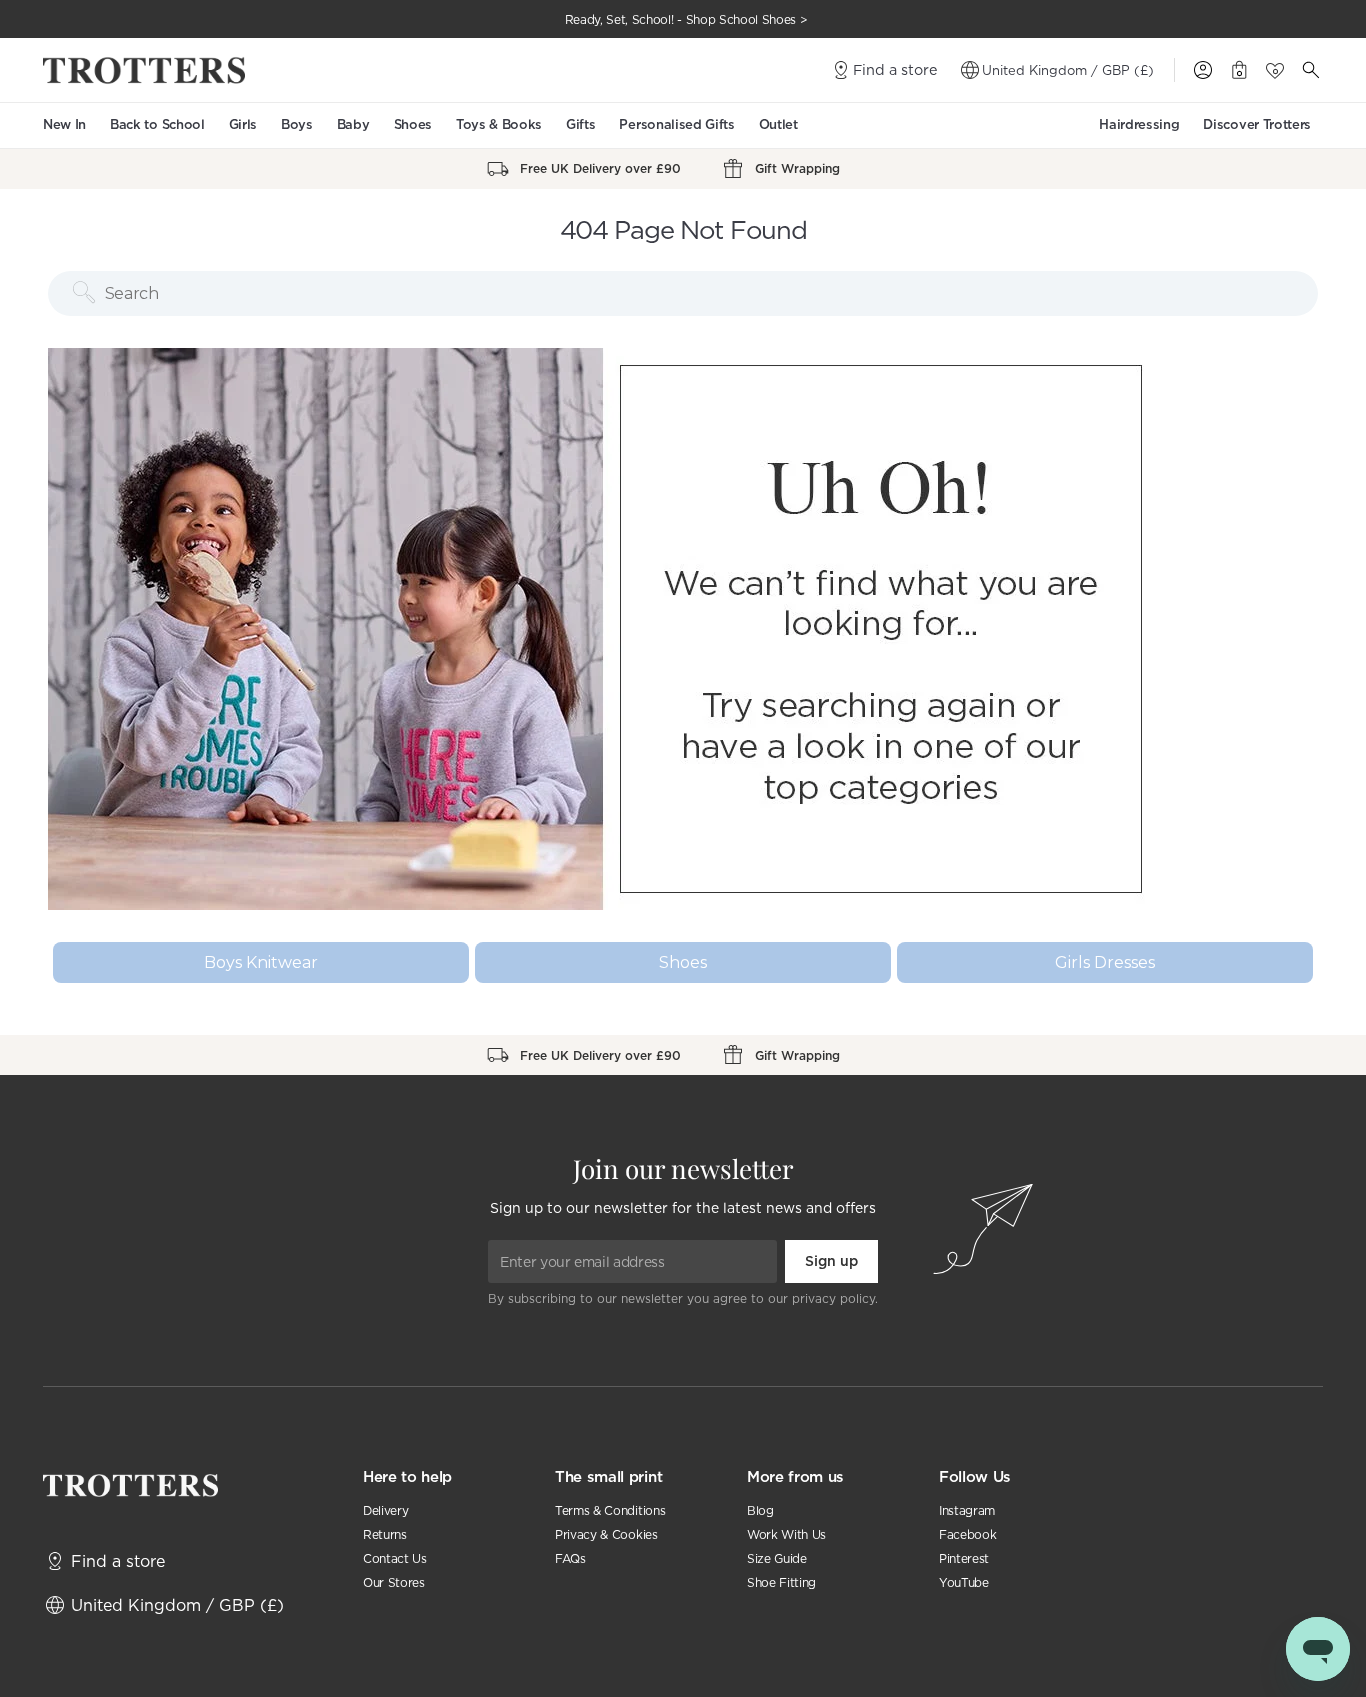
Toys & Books (499, 124)
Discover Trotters (1257, 124)
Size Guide (777, 1558)
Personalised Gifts (676, 124)
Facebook (967, 1534)
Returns (385, 1534)
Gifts (580, 124)
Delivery (385, 1510)
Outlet (778, 124)
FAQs (570, 1558)
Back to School (157, 124)
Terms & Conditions (610, 1510)
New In (64, 124)
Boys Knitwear (261, 962)
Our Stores (394, 1582)
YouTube (964, 1582)
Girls (243, 124)
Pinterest (964, 1558)
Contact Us (395, 1558)
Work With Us (786, 1534)
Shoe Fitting (781, 1582)
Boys (297, 124)
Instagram (967, 1510)
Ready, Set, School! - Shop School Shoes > (686, 19)
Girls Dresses (1105, 962)
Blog (760, 1510)
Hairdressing (1139, 124)
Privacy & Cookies (606, 1534)
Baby (353, 124)
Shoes (413, 124)
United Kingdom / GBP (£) (1068, 70)
